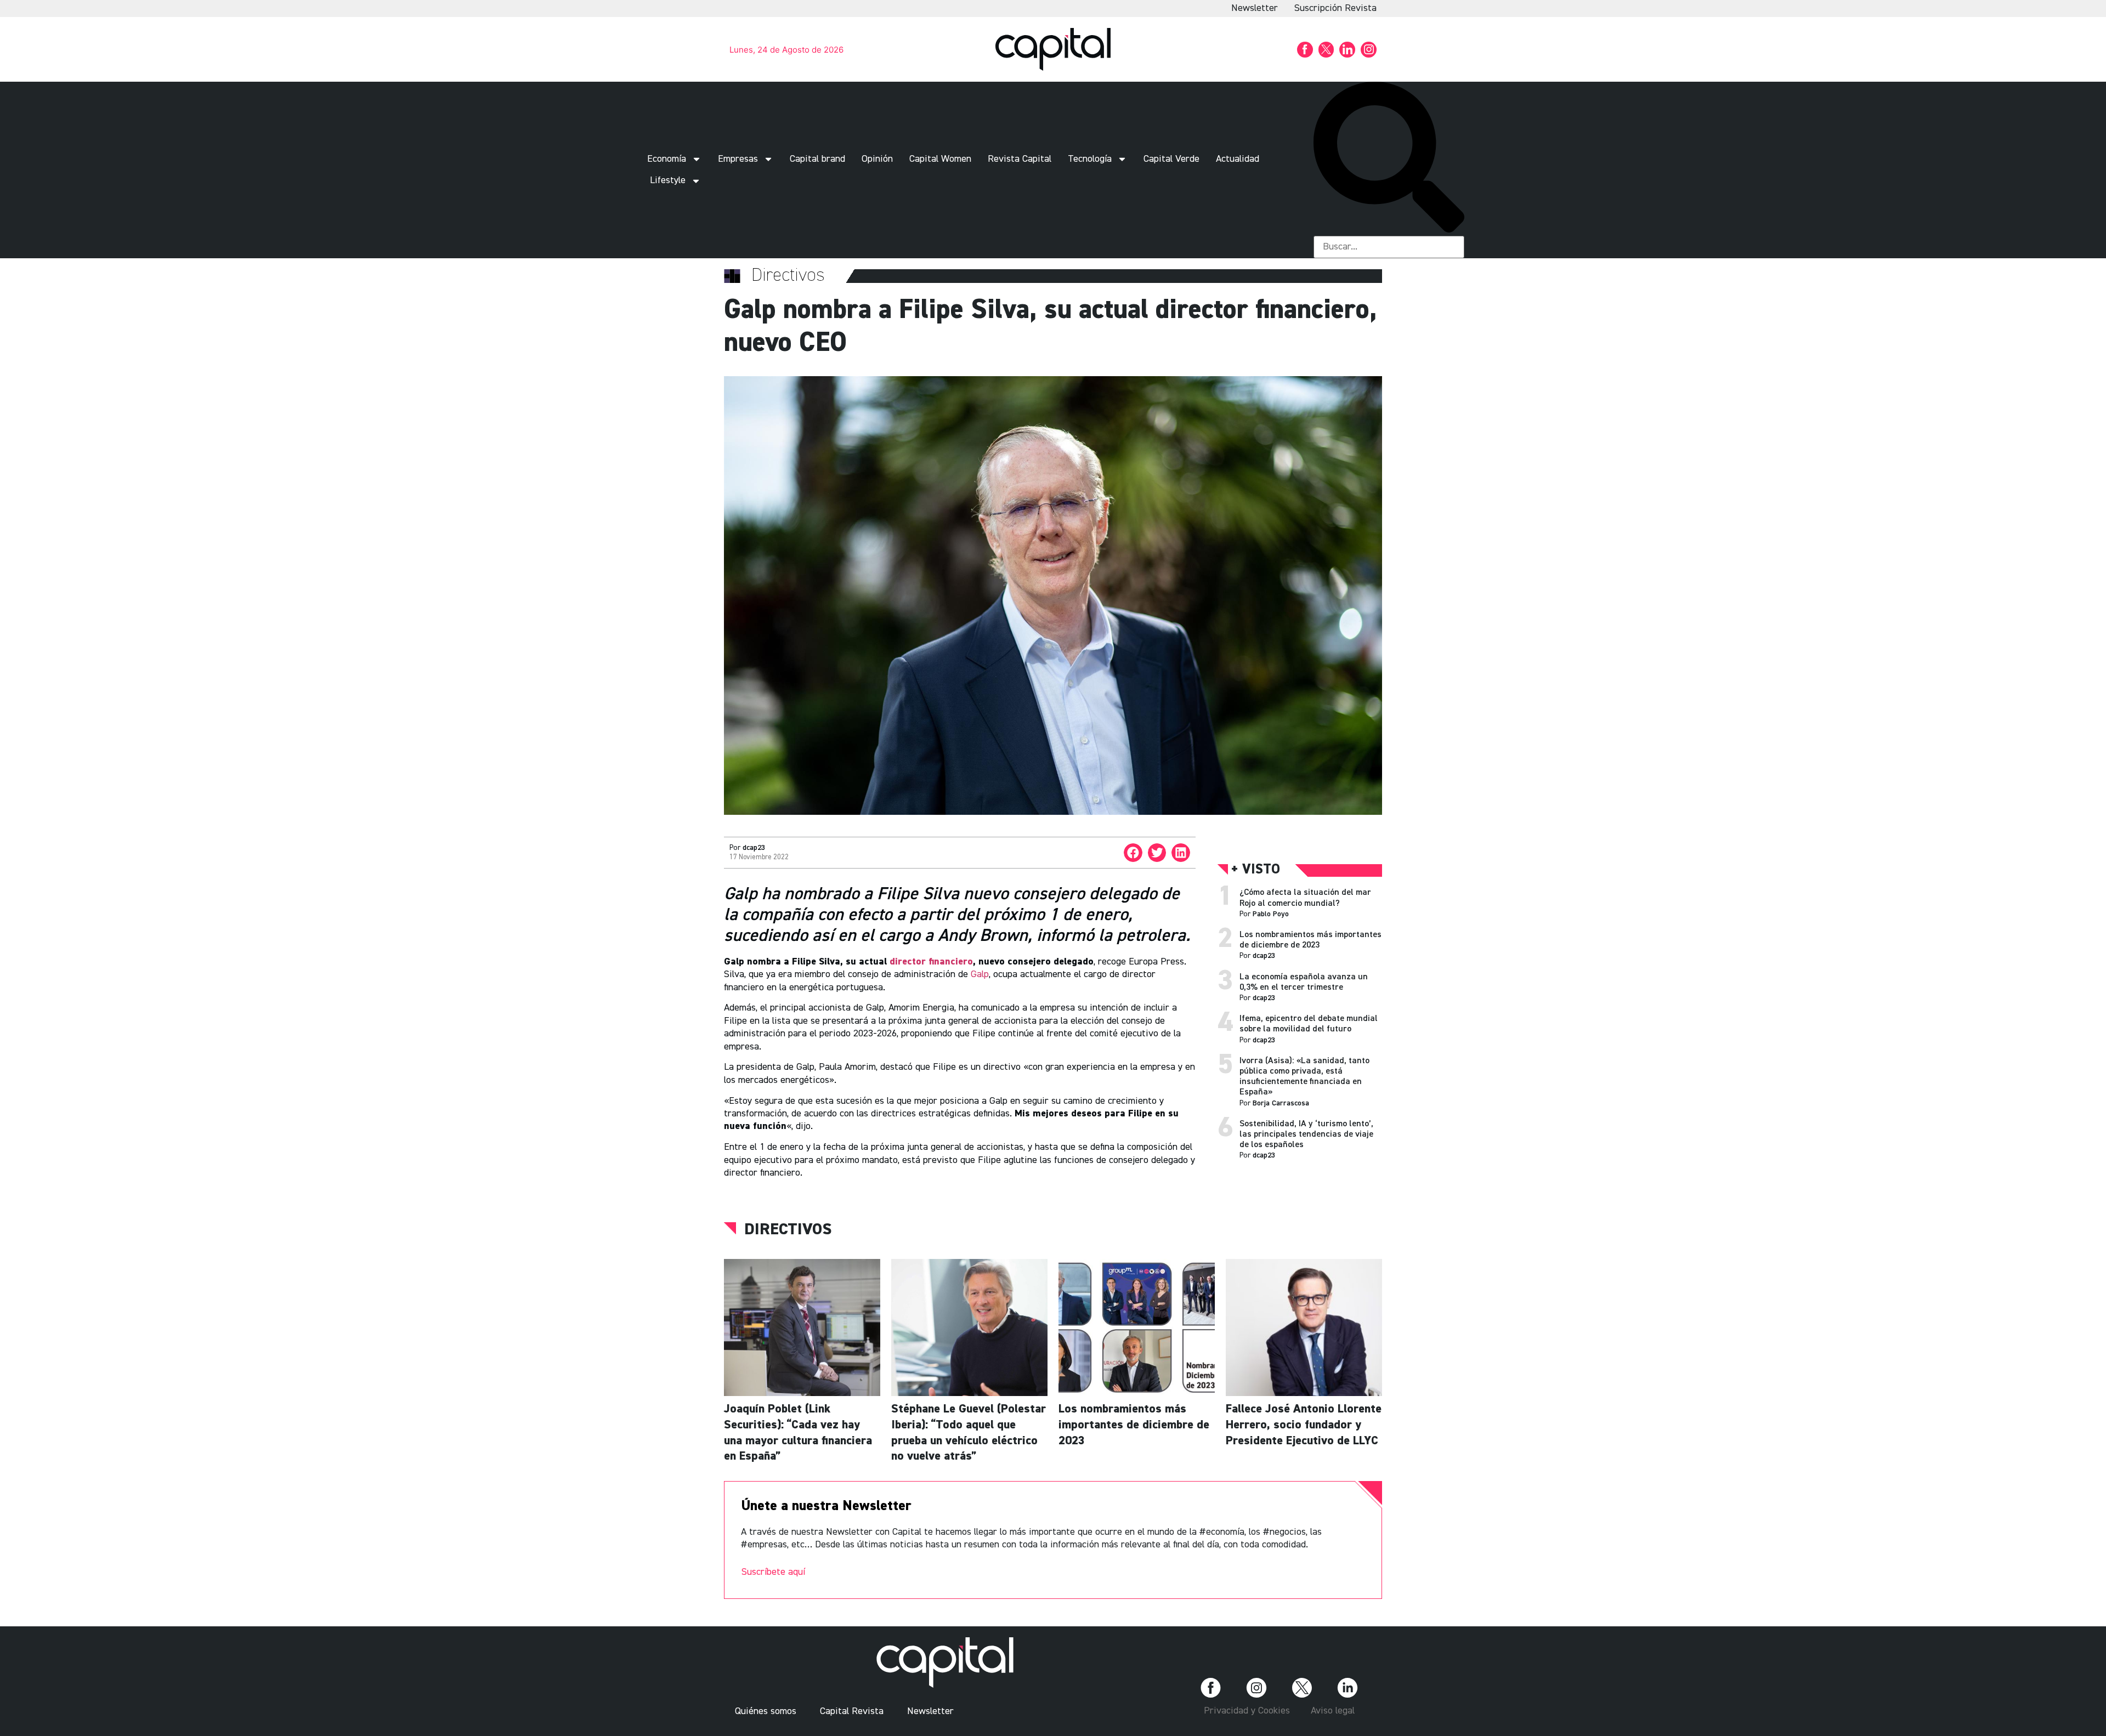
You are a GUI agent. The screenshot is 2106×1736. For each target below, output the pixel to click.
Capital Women (940, 159)
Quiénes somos (766, 1711)
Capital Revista (852, 1711)
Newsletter (1255, 8)
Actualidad (1238, 159)
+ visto (1256, 870)
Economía (667, 159)
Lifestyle (668, 180)
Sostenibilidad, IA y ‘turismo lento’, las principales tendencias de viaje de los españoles (1306, 1134)
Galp (980, 974)
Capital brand (817, 159)
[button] (1389, 159)
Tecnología (1090, 159)
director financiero (931, 962)
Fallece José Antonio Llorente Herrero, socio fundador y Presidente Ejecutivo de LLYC (1304, 1425)
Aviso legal (1333, 1711)
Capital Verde (1171, 159)
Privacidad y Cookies (1247, 1711)
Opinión (877, 159)
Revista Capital (1020, 159)
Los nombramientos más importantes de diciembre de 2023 (1134, 1425)
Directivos (788, 1230)
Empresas (738, 159)
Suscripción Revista (1335, 8)
